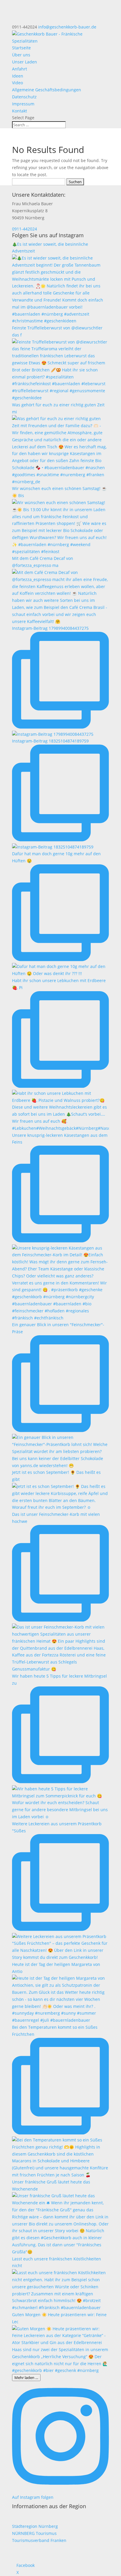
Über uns (21, 55)
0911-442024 (25, 229)
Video (17, 83)
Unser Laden (25, 62)
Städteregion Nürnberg (35, 2526)
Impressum (23, 104)
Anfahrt (20, 69)
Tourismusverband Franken (39, 2540)
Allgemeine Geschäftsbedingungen (47, 90)
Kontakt (20, 111)
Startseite (21, 48)
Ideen (18, 76)
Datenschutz (24, 97)
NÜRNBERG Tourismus (34, 2533)
